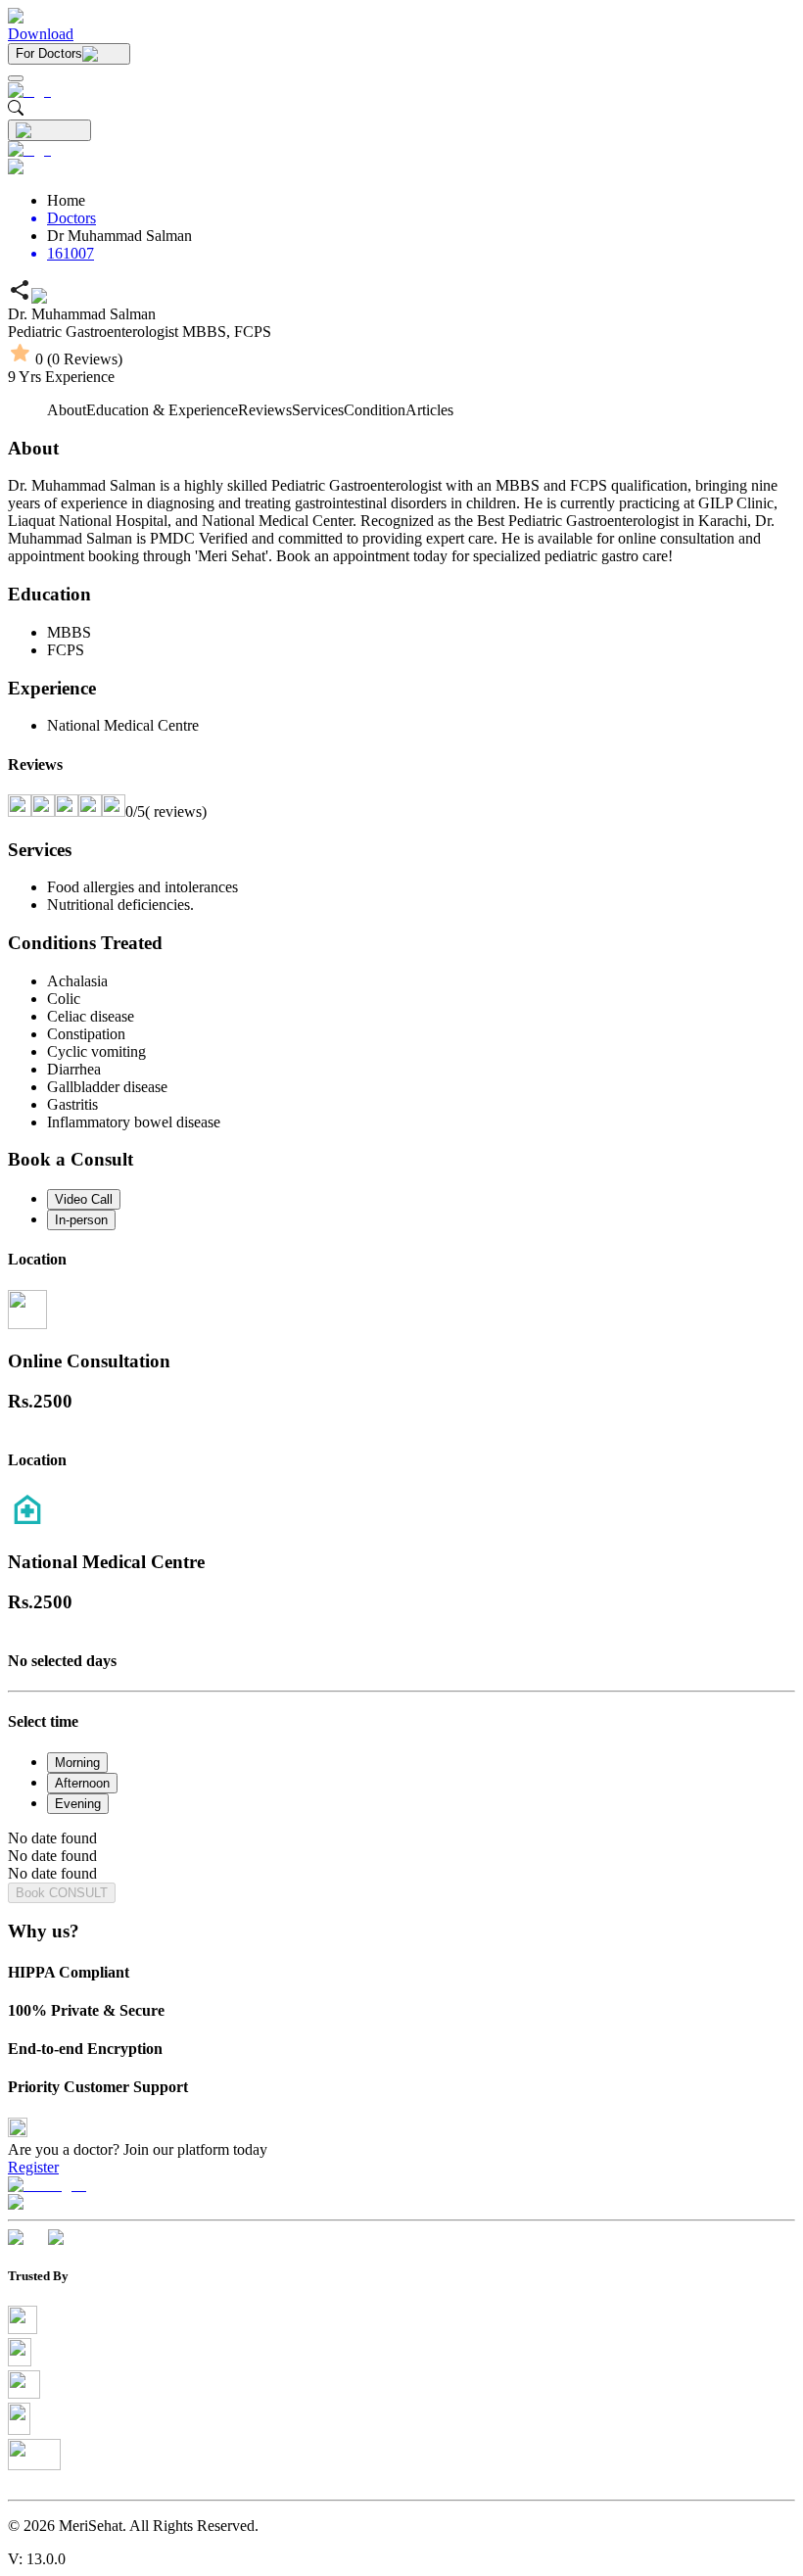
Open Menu (401, 1288)
